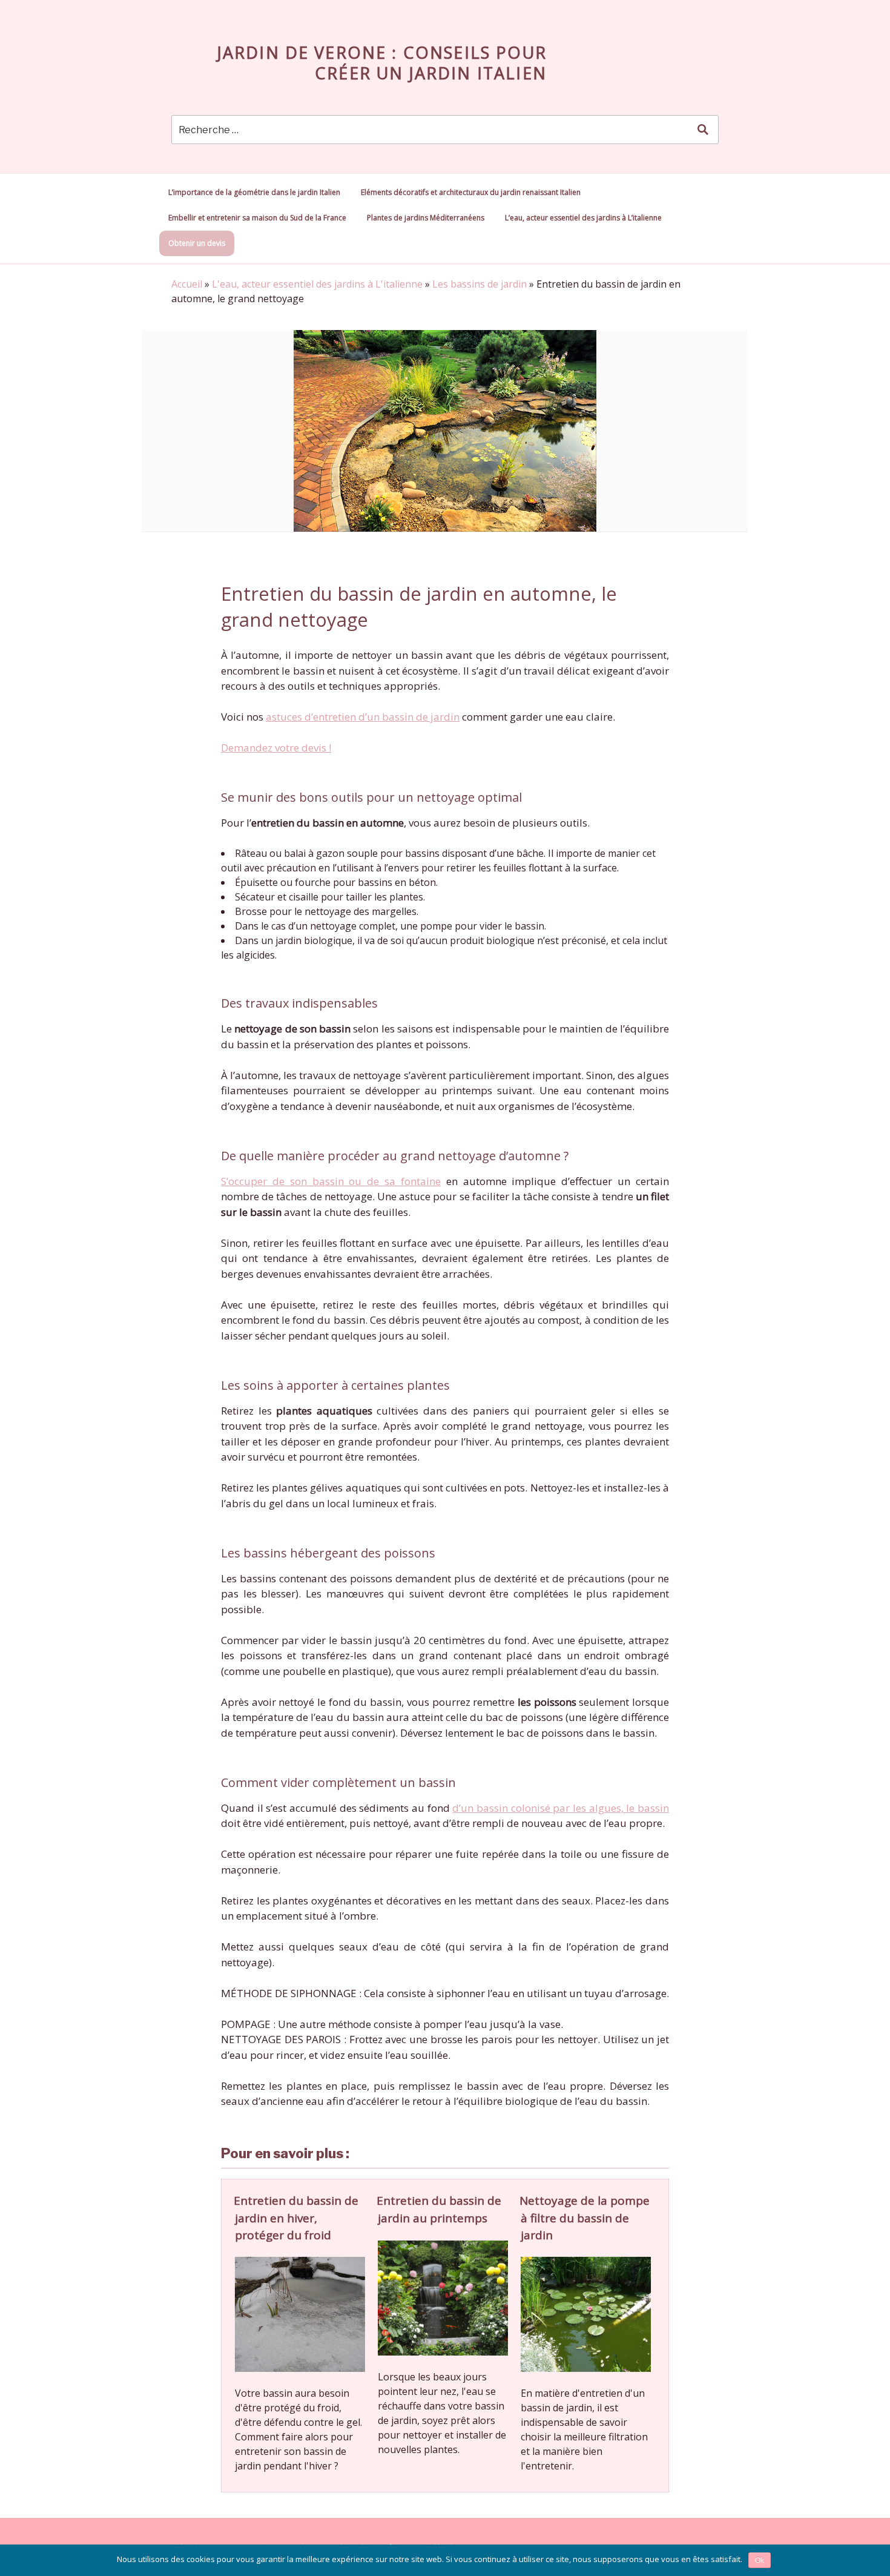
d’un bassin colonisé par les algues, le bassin (561, 1808)
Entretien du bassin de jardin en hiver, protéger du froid (296, 2218)
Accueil (187, 284)
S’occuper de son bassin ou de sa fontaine (331, 1181)
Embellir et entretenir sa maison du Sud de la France (257, 218)
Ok (760, 2560)
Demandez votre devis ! (276, 748)
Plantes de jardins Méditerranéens (426, 218)
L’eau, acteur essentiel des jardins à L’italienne (583, 218)
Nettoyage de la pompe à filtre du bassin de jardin (585, 2218)
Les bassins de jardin (480, 284)
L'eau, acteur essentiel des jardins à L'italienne (317, 284)
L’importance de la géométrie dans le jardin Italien (254, 192)
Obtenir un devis (197, 243)
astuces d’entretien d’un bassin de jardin (363, 717)
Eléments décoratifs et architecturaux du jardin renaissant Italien (471, 192)
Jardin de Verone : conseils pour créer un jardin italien (382, 63)
